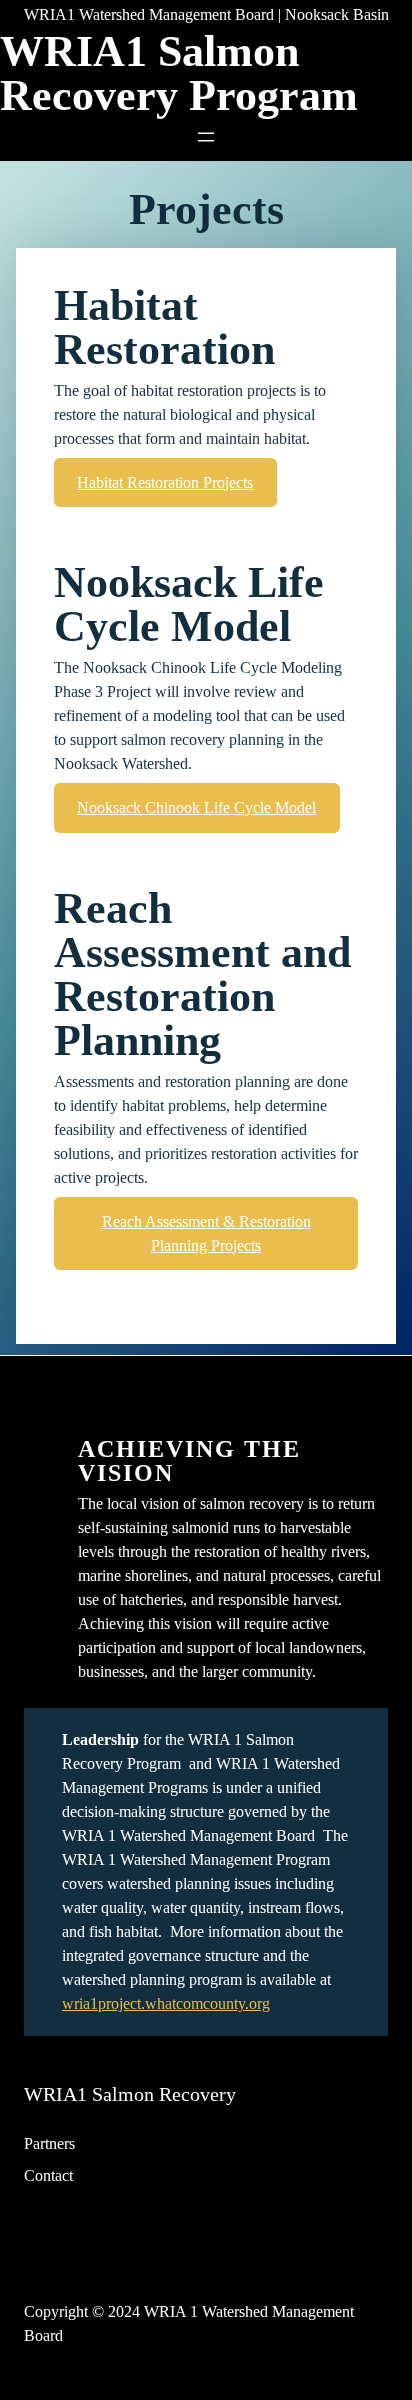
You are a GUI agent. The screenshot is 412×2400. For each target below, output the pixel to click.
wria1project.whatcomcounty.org (166, 2003)
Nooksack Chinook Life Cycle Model (196, 807)
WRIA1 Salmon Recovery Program (179, 73)
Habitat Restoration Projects (165, 482)
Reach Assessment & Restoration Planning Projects (206, 1233)
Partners (49, 2143)
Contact (48, 2175)
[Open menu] (206, 137)
